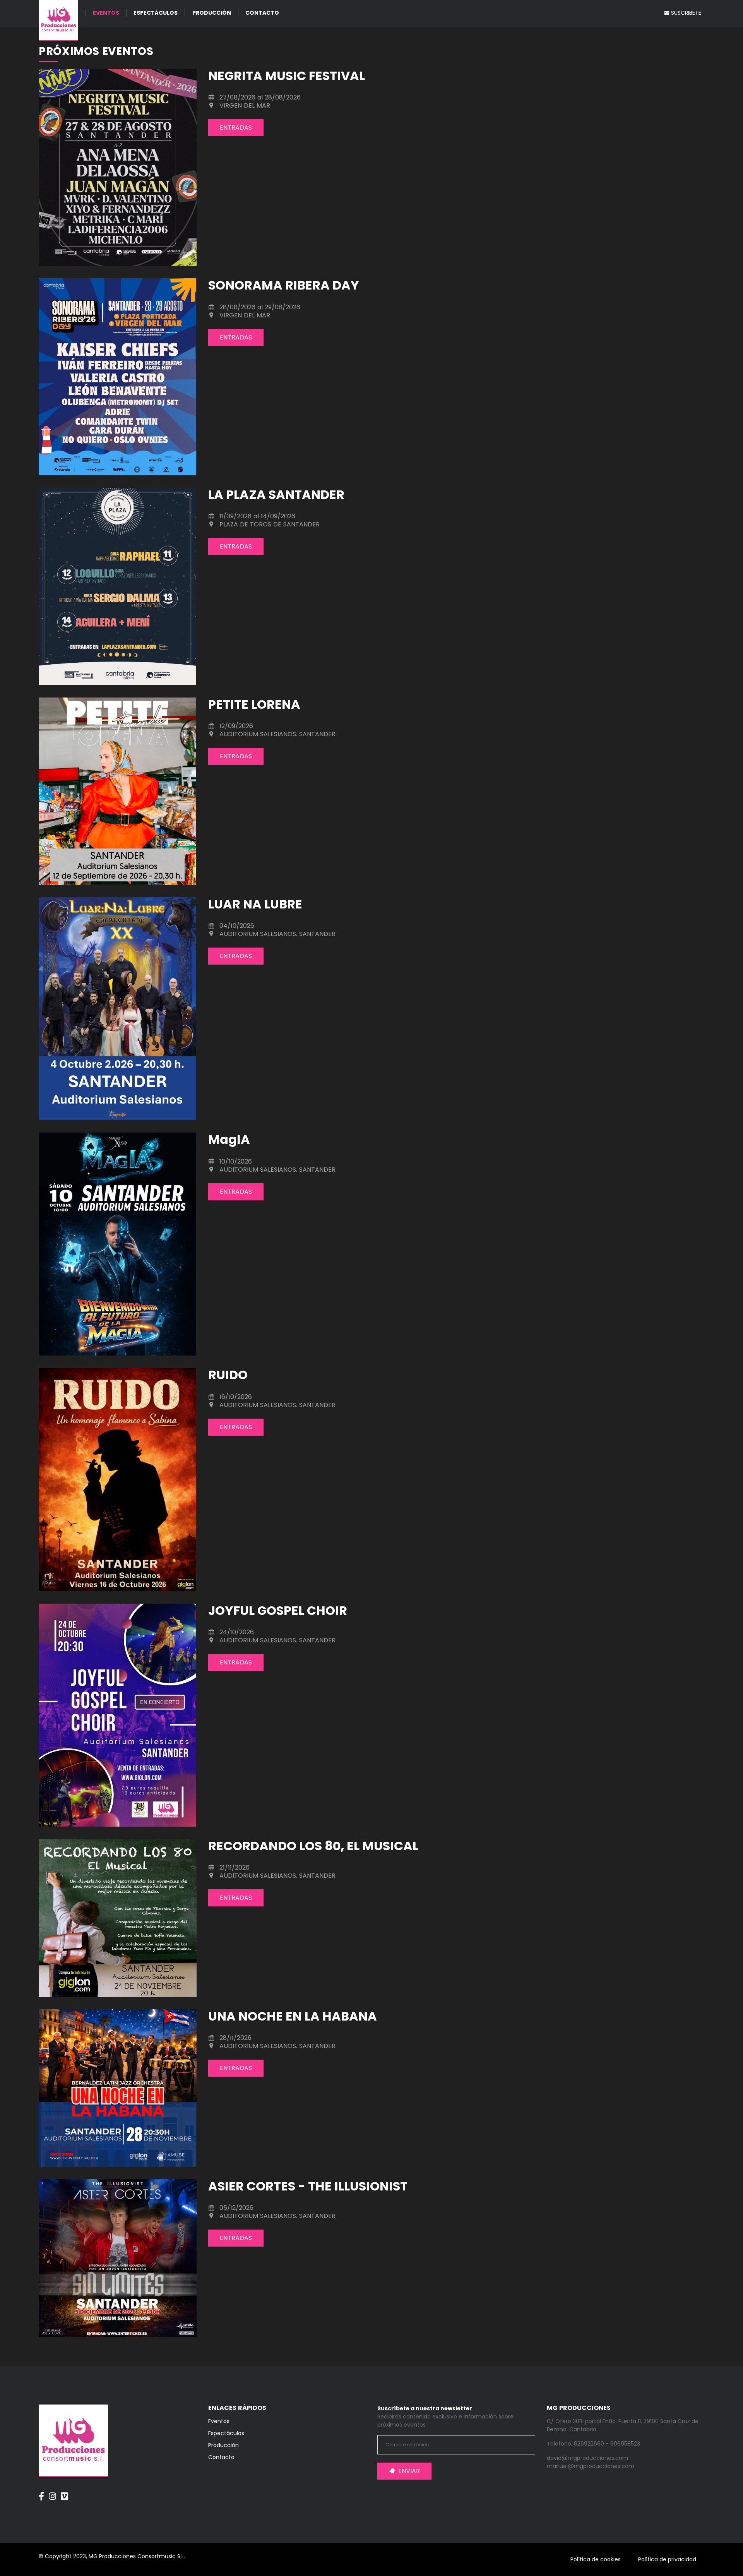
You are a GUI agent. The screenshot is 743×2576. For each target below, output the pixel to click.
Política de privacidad (667, 2559)
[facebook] (41, 2492)
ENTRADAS (236, 128)
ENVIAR (409, 2471)
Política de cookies (596, 2559)
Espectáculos (156, 13)
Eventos (106, 13)
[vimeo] (64, 2492)
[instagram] (52, 2492)
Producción (212, 13)
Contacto (262, 13)
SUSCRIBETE (685, 13)
